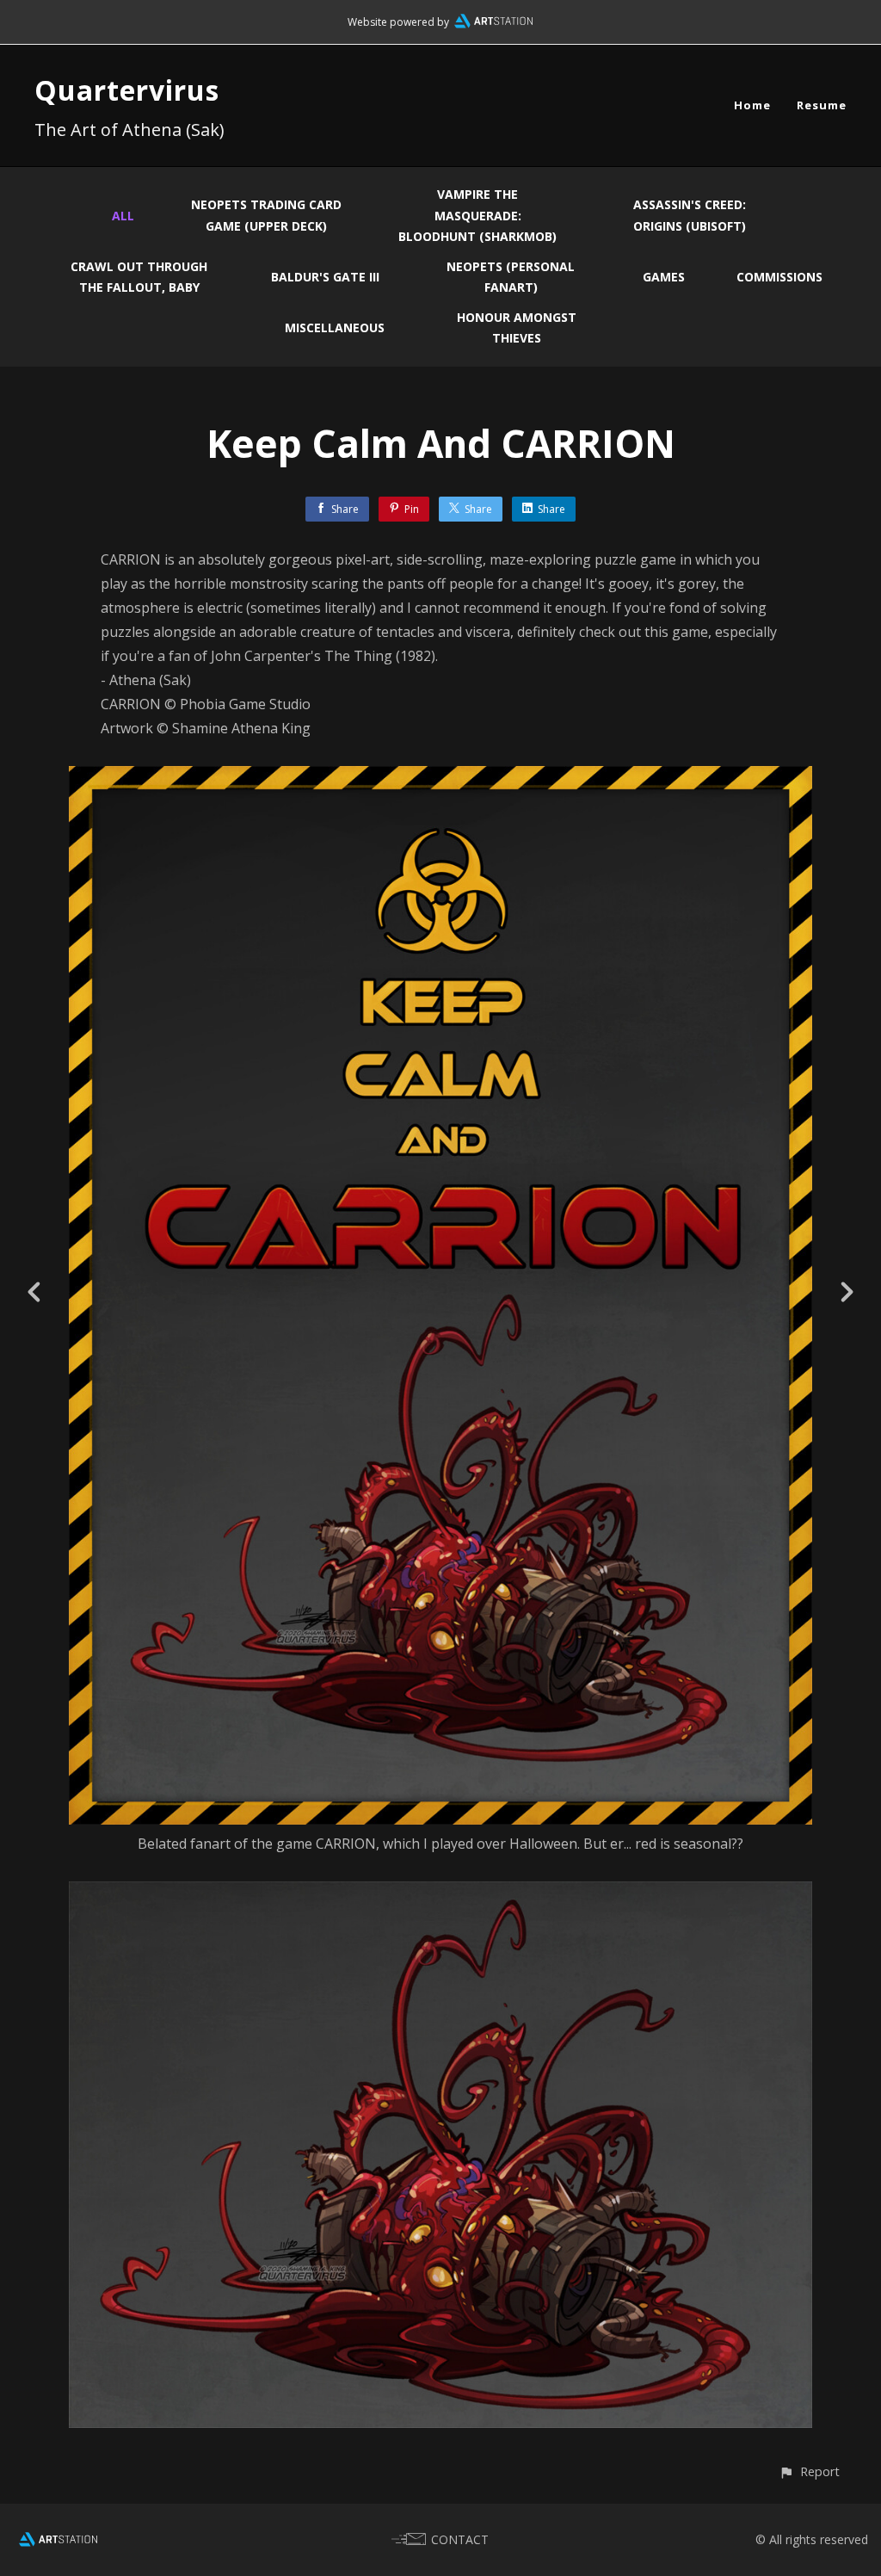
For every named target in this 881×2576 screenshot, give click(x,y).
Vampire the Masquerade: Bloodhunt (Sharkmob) (477, 215)
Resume (822, 105)
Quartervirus (127, 90)
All (123, 216)
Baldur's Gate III (325, 277)
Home (752, 105)
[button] (809, 2471)
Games (664, 277)
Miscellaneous (335, 327)
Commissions (779, 277)
